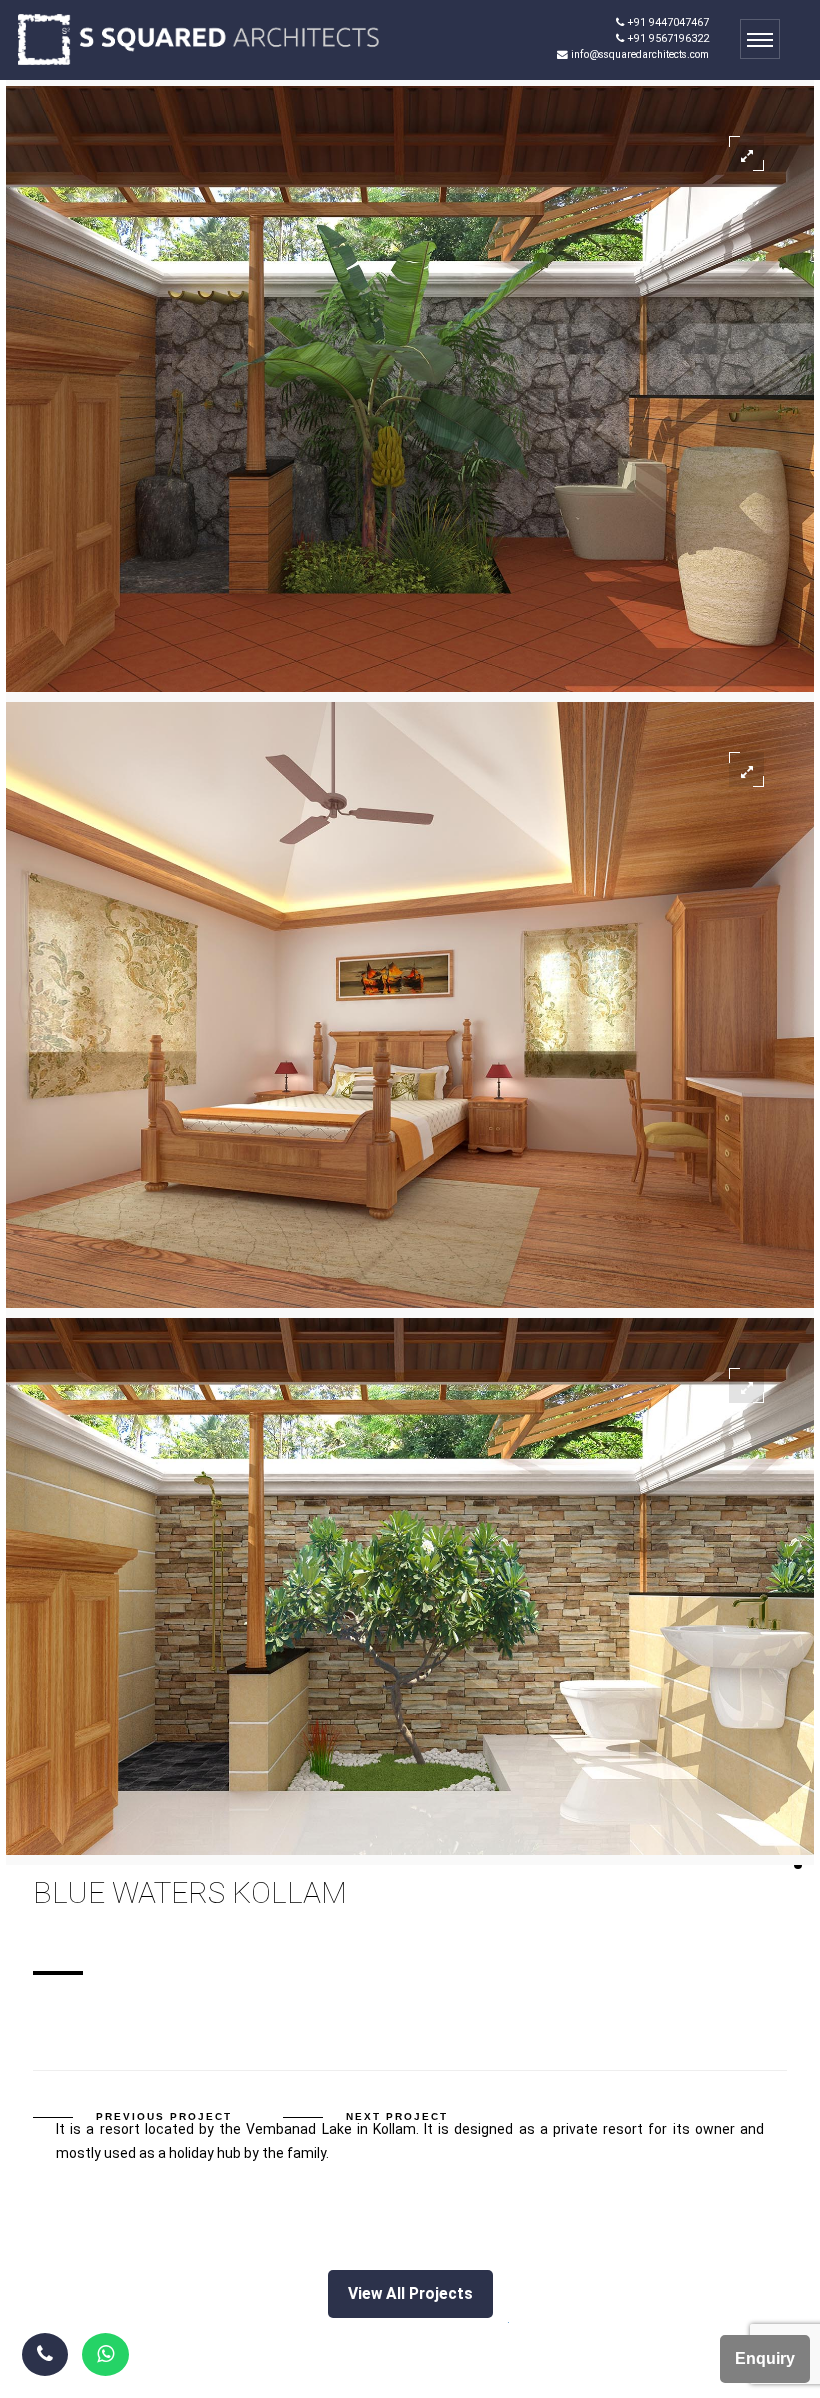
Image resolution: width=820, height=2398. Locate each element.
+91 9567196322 (666, 38)
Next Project (397, 2116)
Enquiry (765, 2358)
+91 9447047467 (666, 22)
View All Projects (410, 2294)
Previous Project (164, 2116)
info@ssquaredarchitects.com (638, 54)
